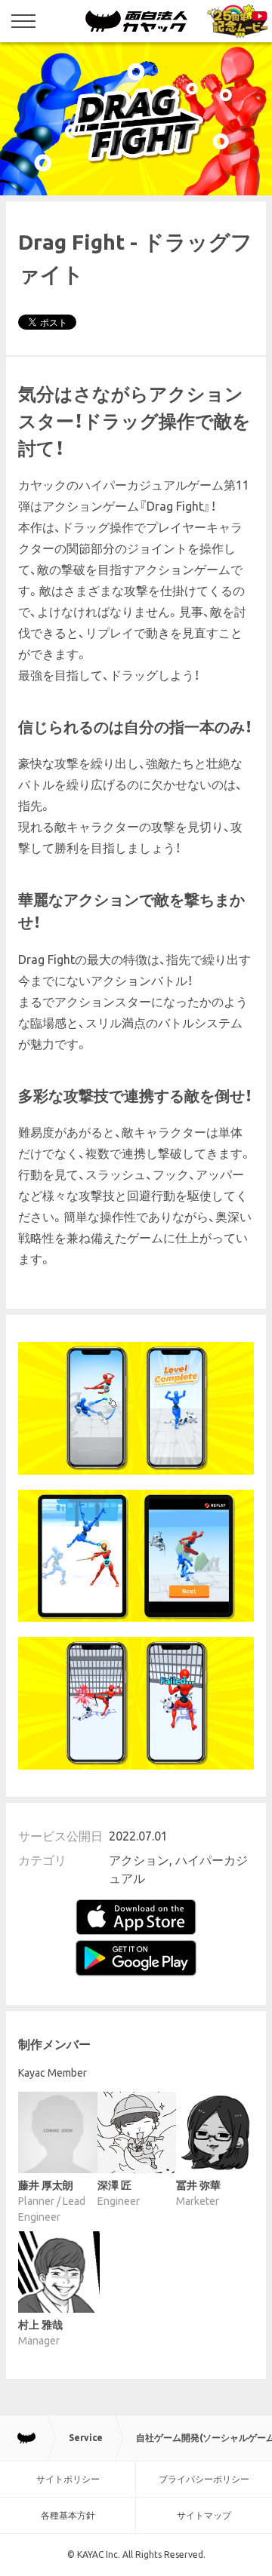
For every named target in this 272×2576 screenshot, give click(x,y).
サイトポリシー (68, 2479)
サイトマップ (204, 2515)
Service (86, 2438)
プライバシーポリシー (204, 2479)
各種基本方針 (68, 2515)
